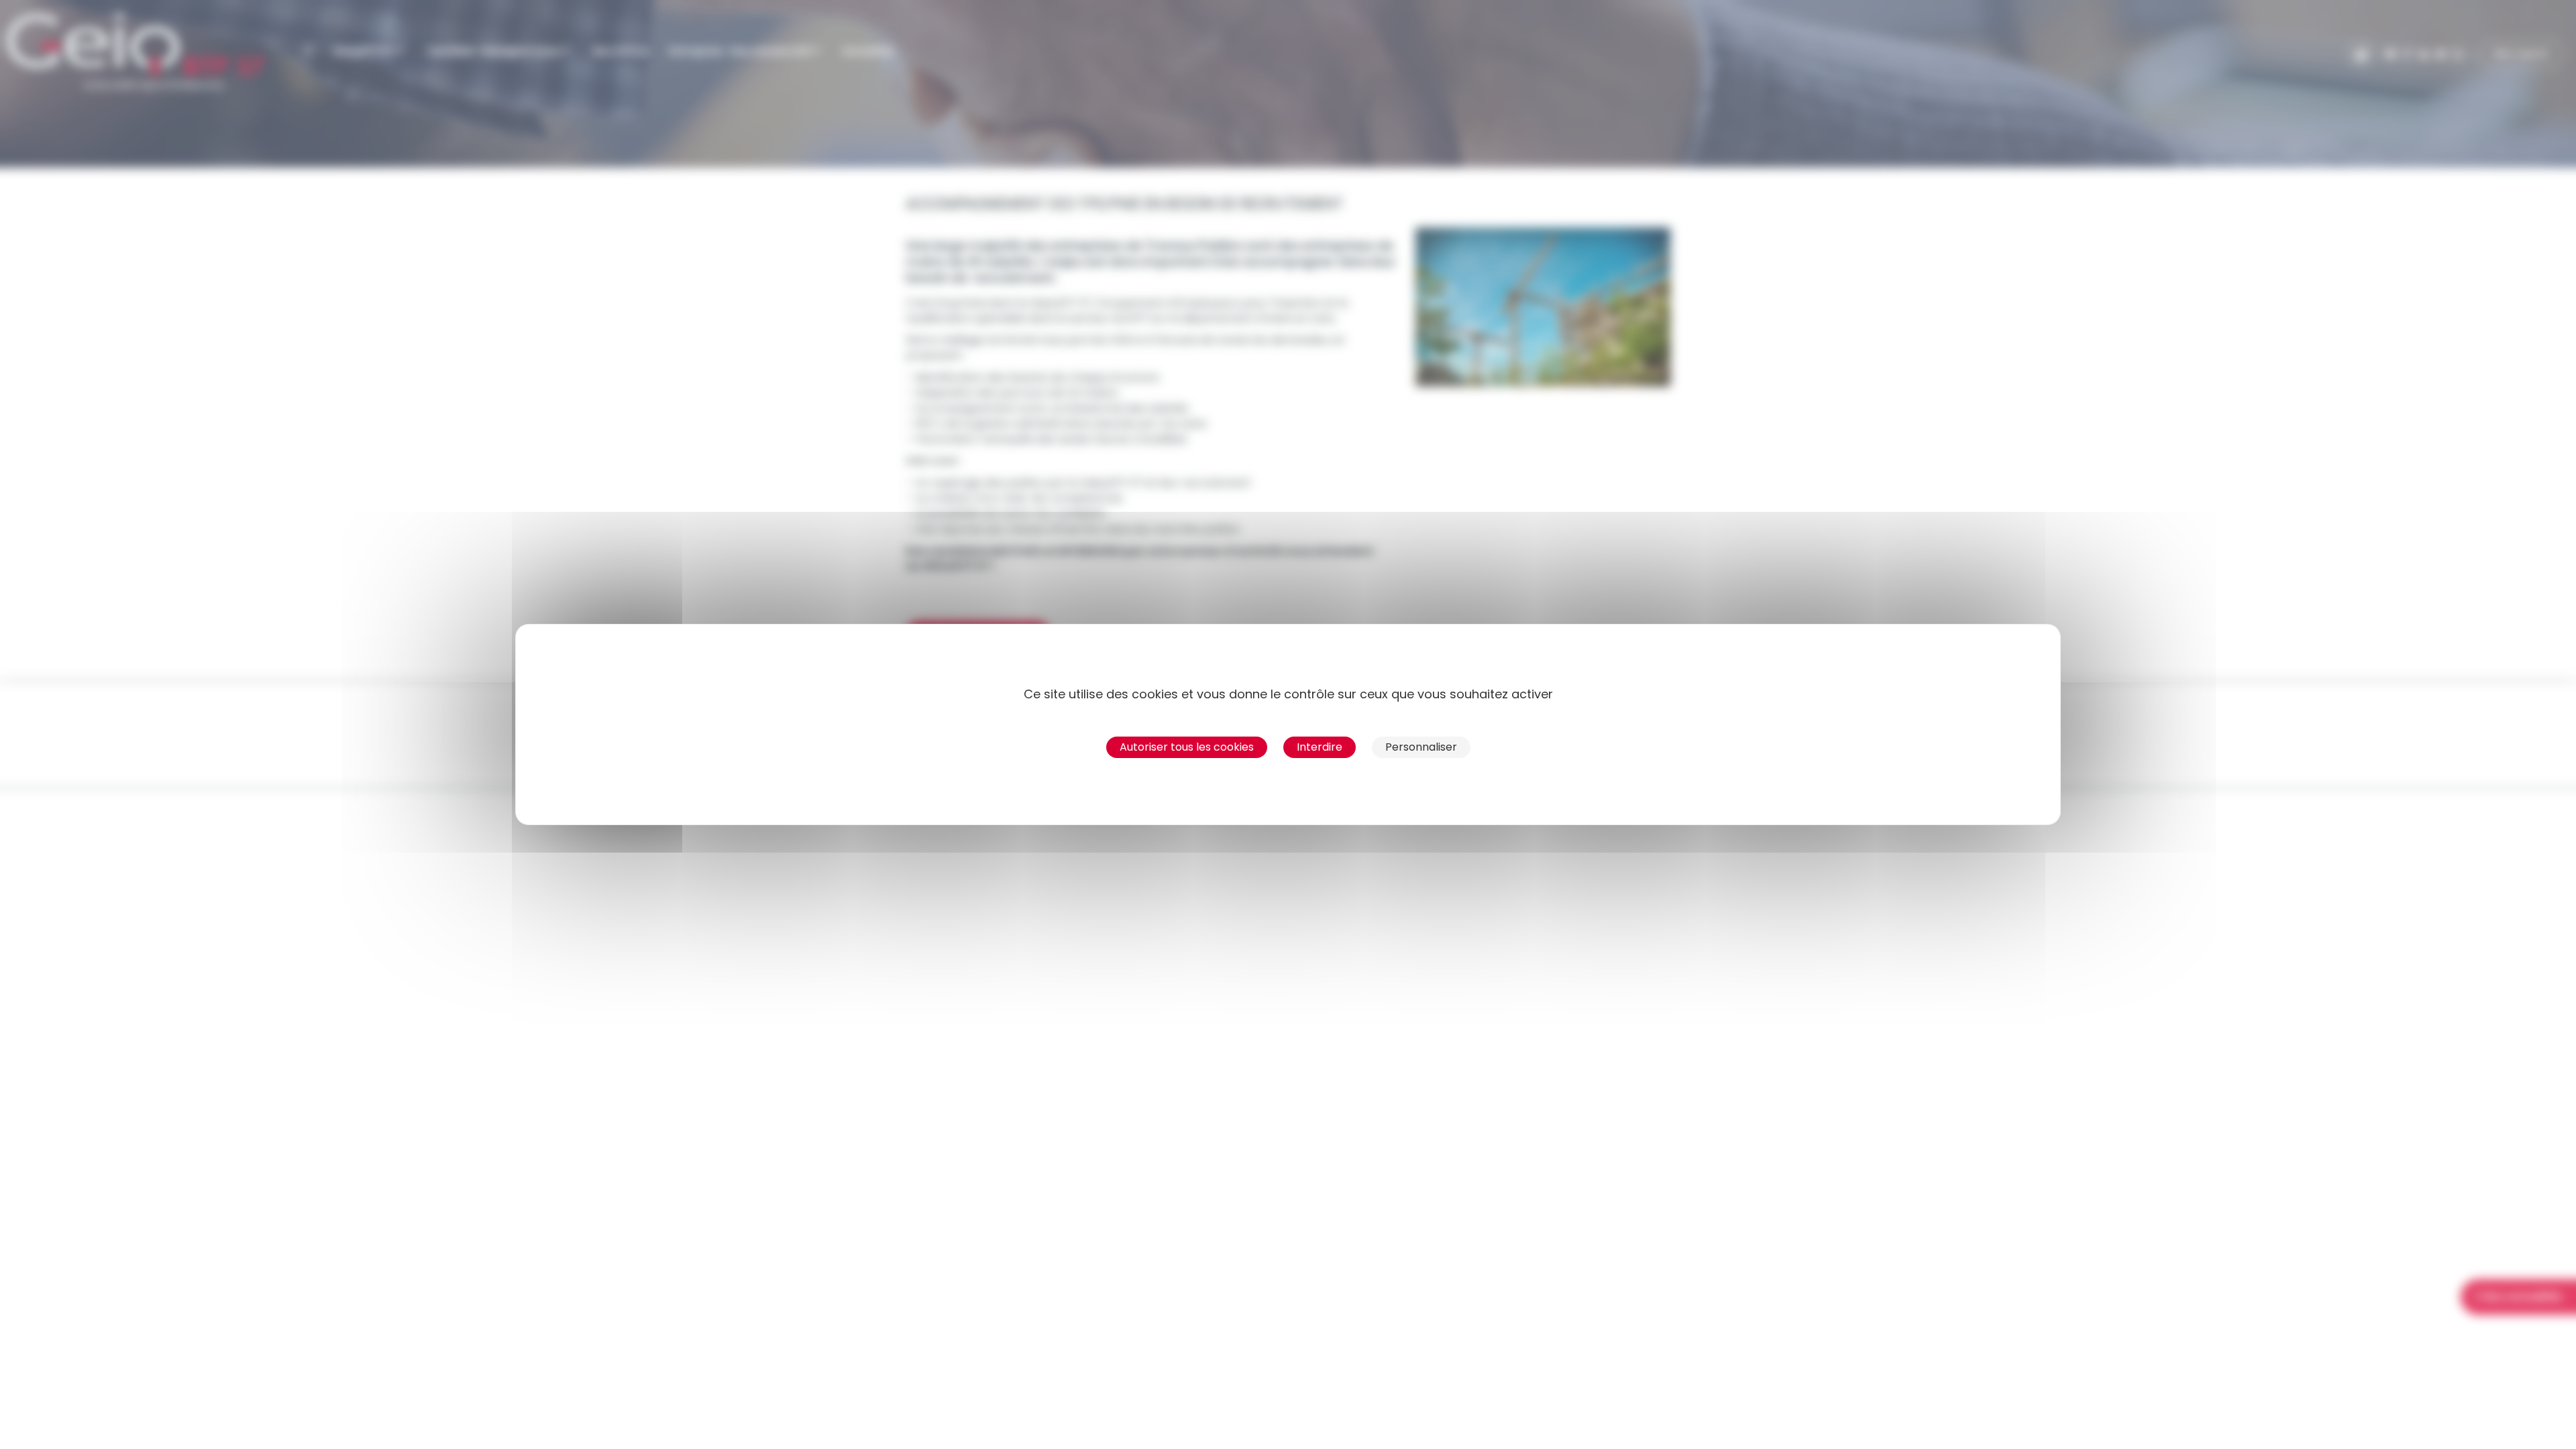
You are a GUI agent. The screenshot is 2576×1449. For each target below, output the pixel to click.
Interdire (1320, 747)
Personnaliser (1421, 747)
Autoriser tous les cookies (1187, 747)
